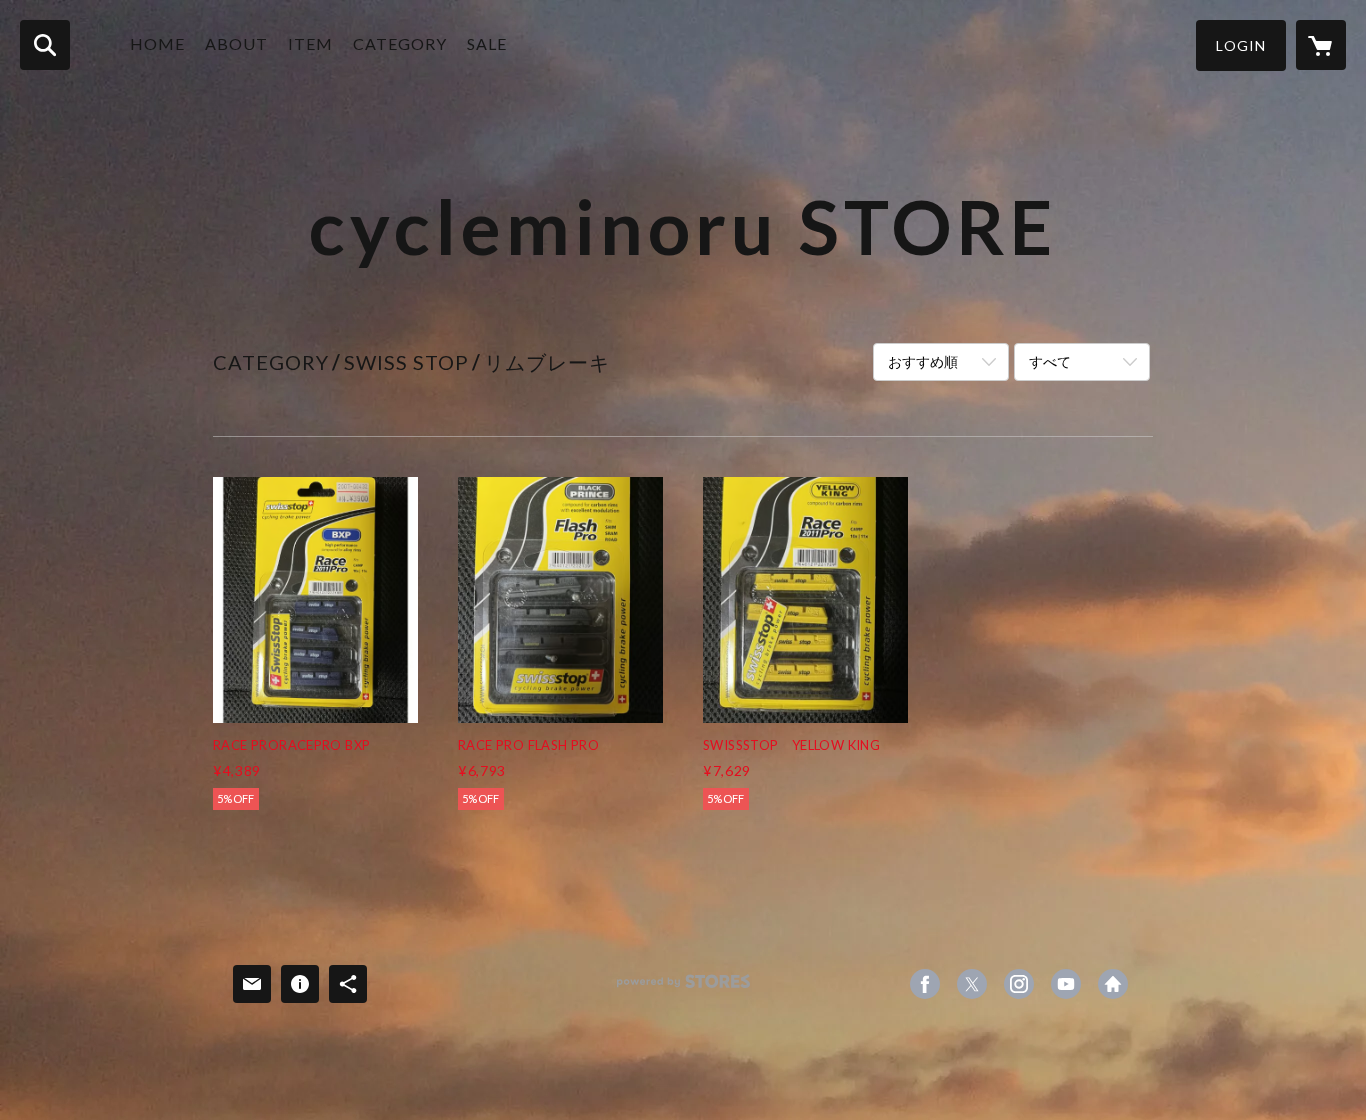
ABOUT (236, 43)
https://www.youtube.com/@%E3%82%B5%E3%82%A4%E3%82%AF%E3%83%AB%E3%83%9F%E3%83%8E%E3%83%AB (1066, 984)
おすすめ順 (923, 361)
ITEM (310, 43)
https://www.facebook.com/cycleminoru (925, 984)
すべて (1050, 361)
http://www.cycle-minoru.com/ (1113, 984)
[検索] (45, 45)
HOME (157, 43)
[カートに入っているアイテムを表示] (1321, 45)
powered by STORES (683, 988)
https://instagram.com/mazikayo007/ (1019, 984)
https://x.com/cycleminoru (972, 984)
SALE (487, 43)
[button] (1241, 45)
